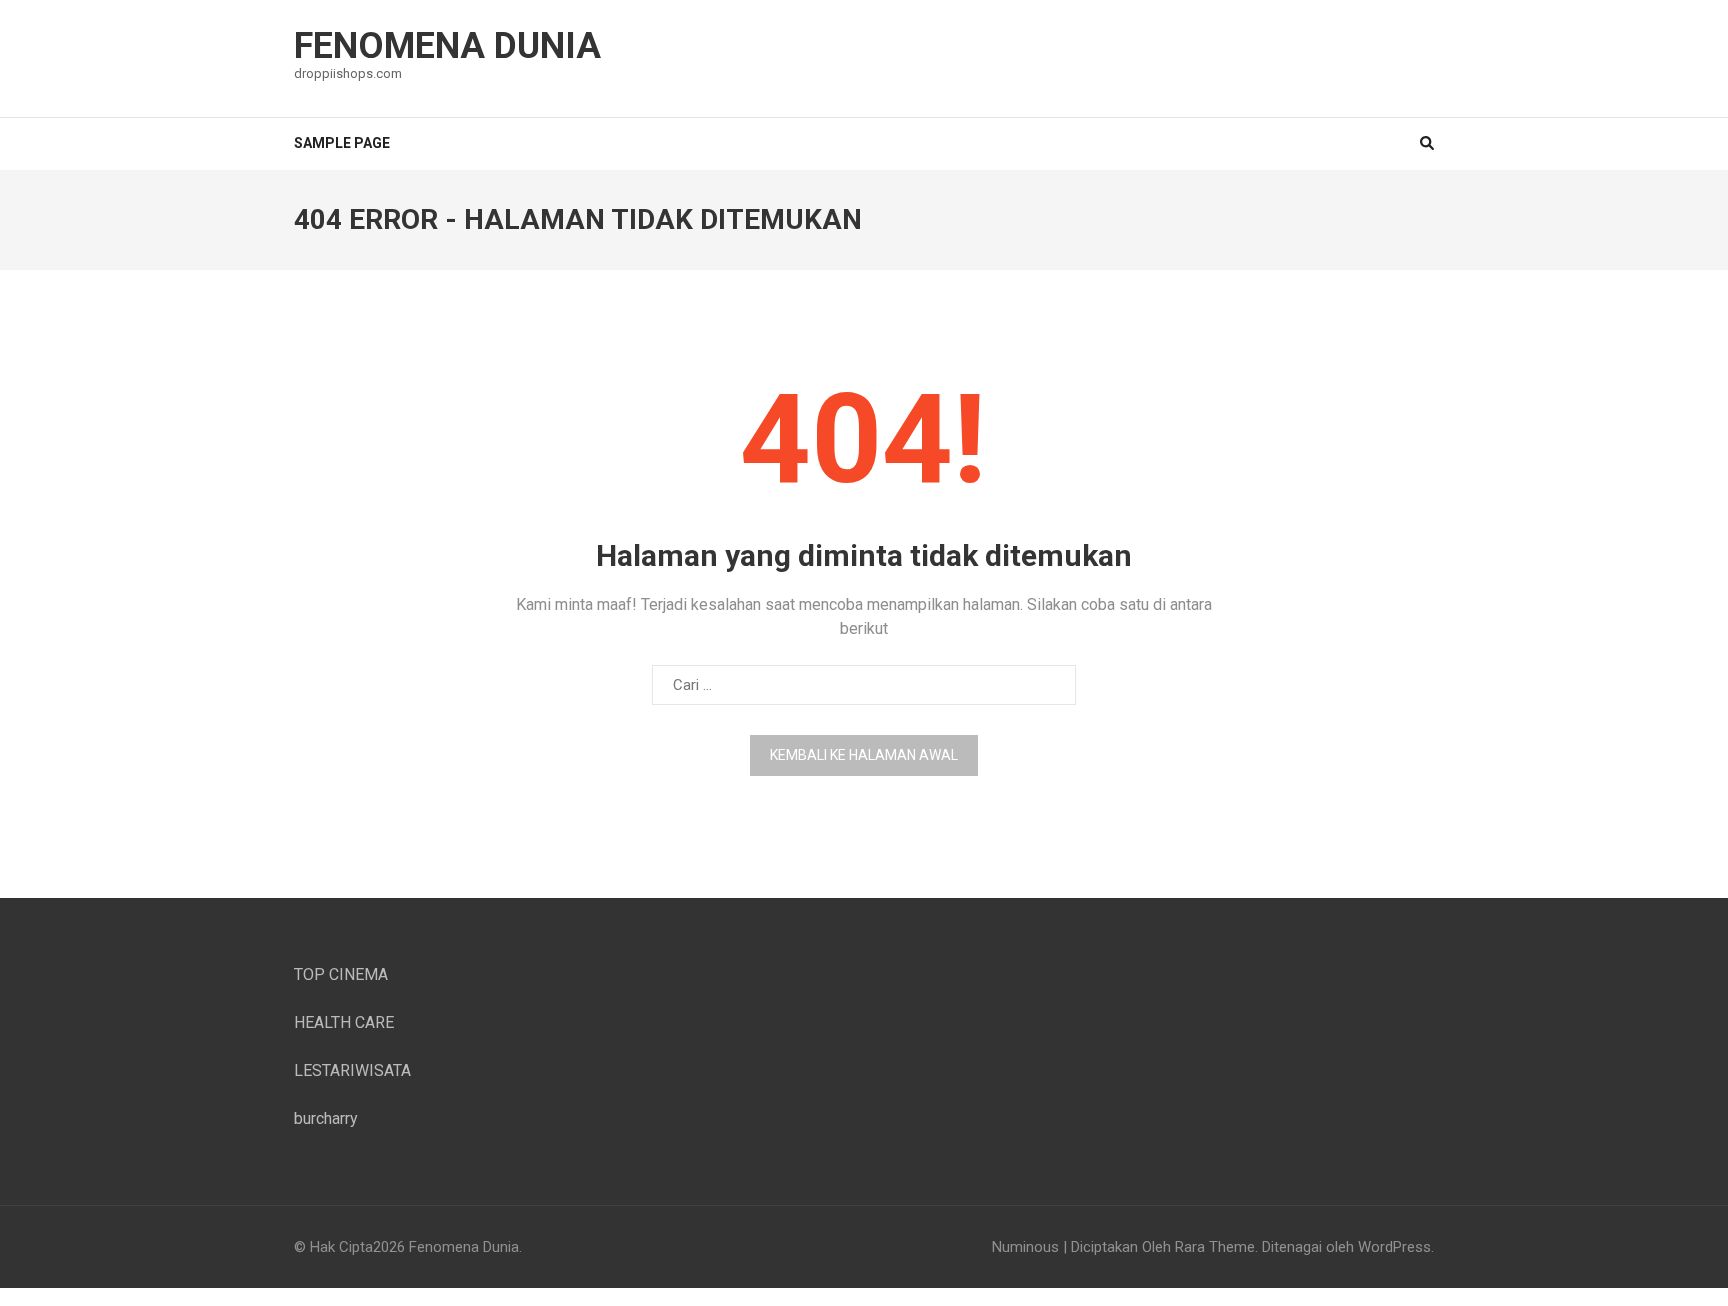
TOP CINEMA (341, 974)
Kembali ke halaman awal (864, 755)
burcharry (326, 1118)
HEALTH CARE (344, 1022)
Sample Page (342, 143)
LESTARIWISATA (352, 1070)
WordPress (1394, 1247)
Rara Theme (1215, 1247)
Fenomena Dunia (447, 46)
